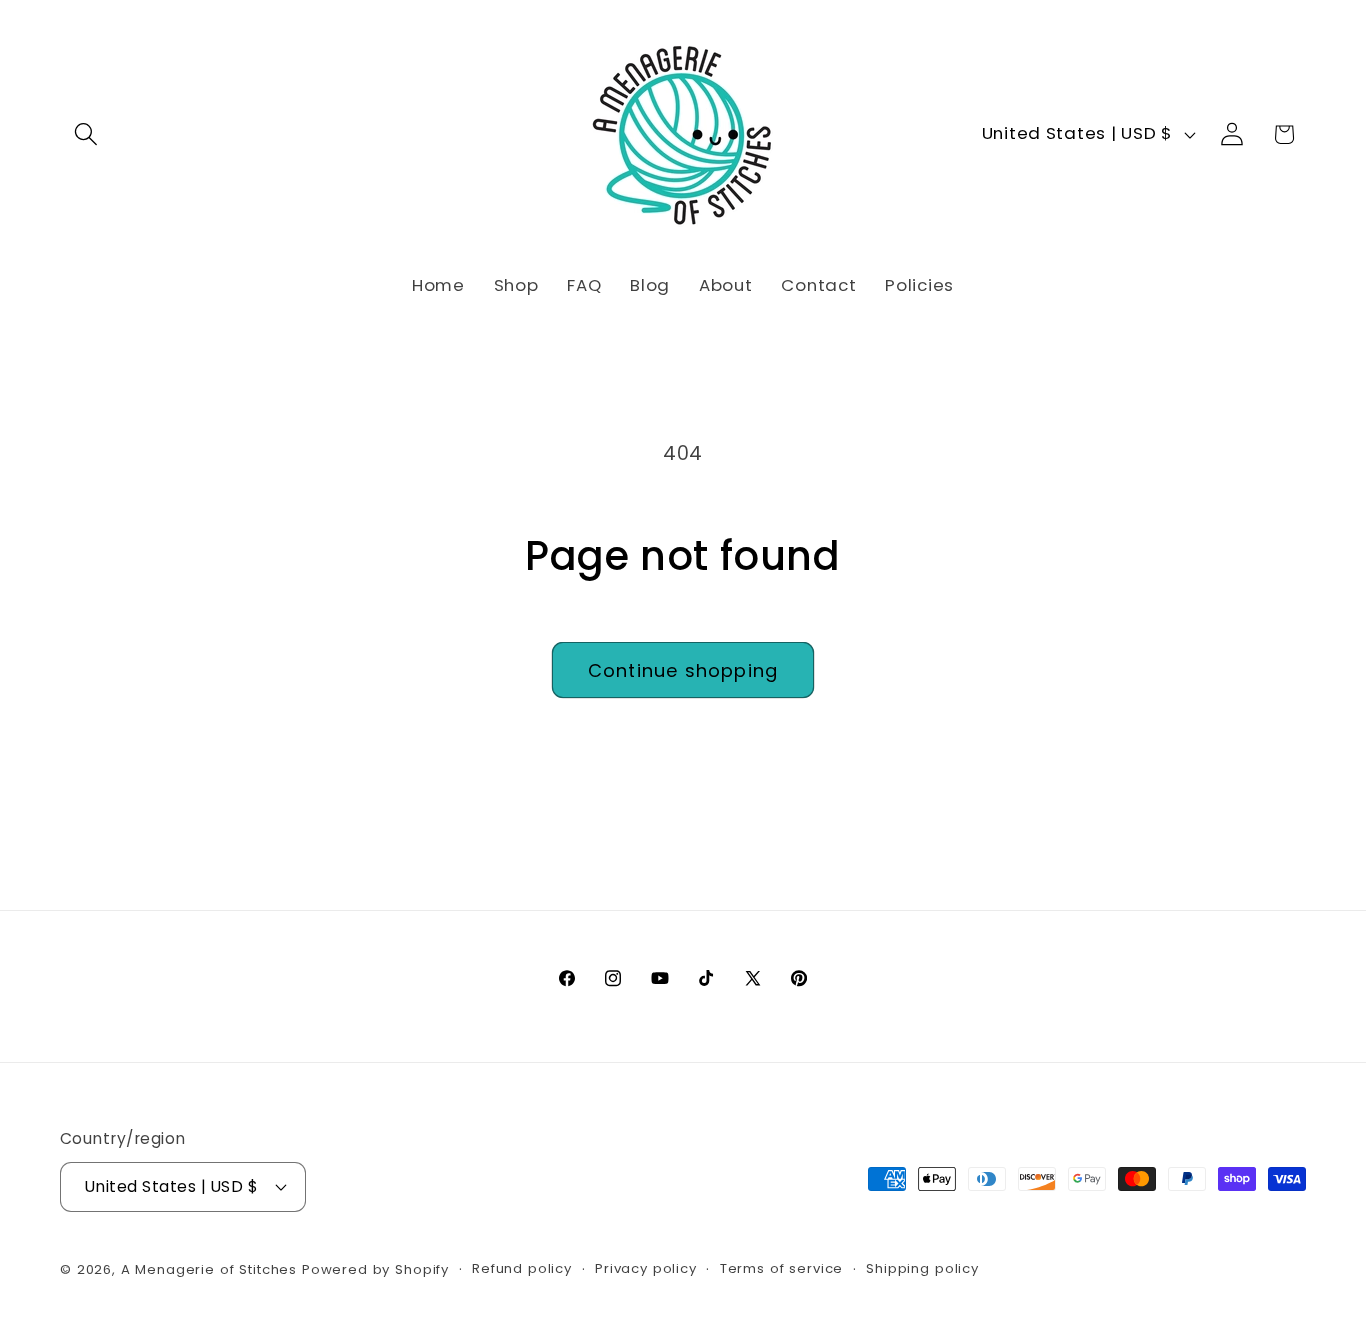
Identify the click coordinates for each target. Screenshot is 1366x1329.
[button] (86, 134)
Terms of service (781, 1268)
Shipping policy (922, 1268)
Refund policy (522, 1268)
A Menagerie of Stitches (209, 1269)
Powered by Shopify (375, 1269)
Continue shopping (683, 670)
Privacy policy (646, 1268)
